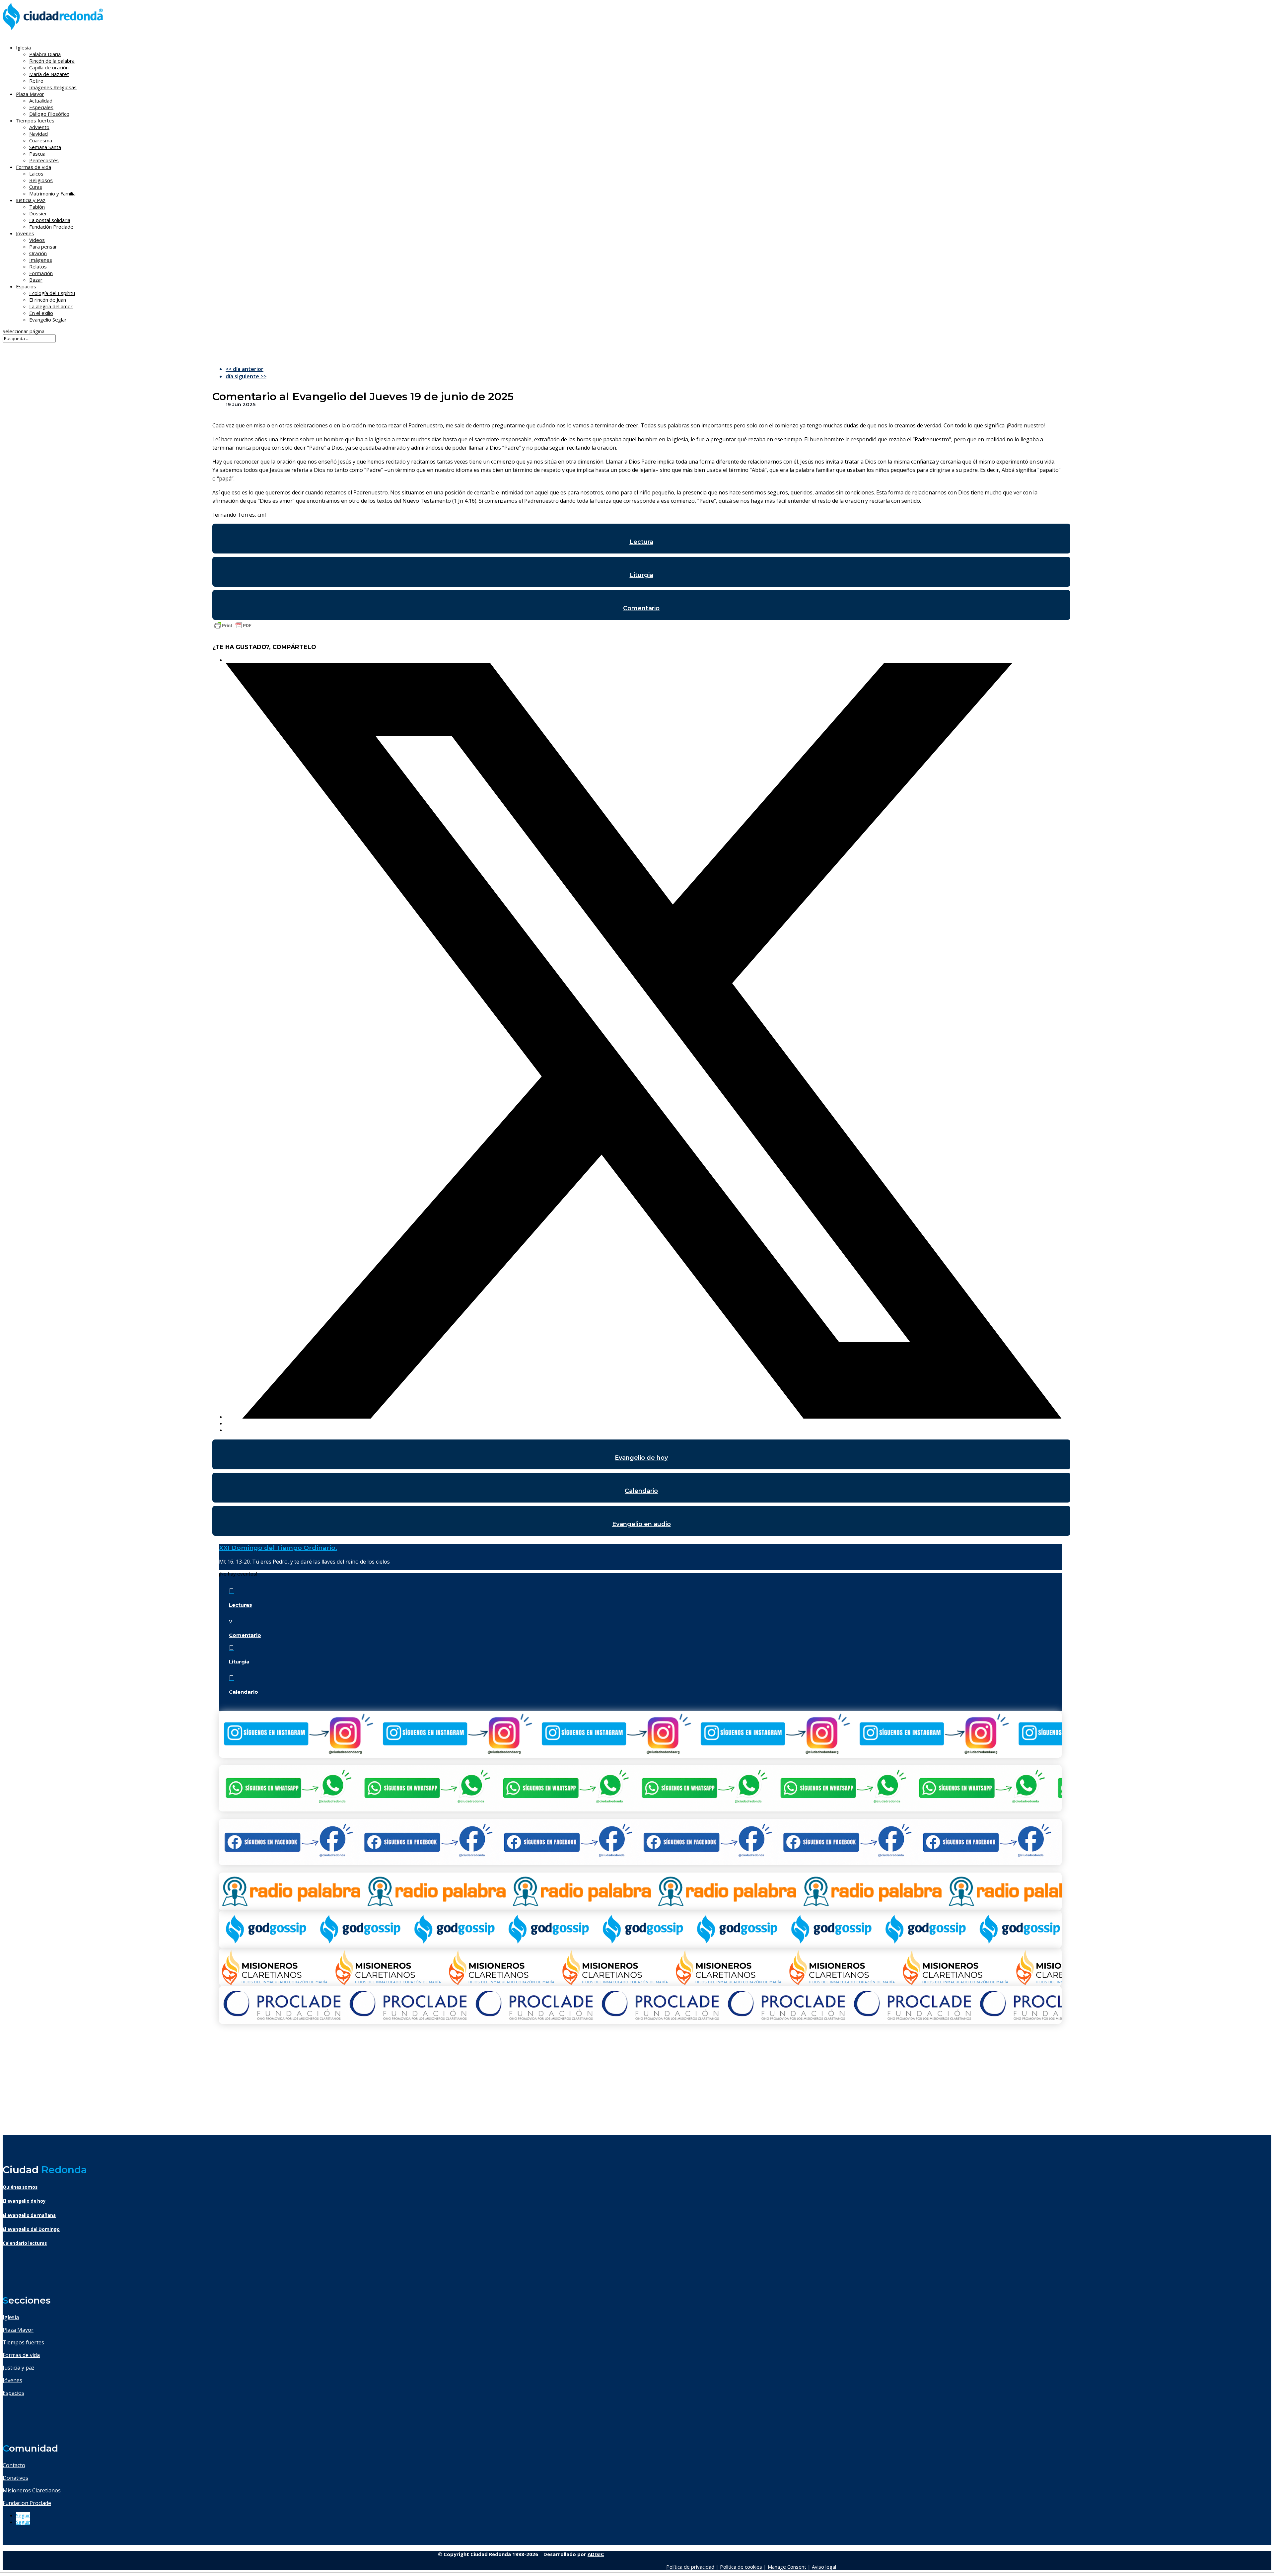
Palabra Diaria (45, 54)
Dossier (38, 213)
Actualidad (41, 101)
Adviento (39, 127)
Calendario (641, 1491)
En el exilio (41, 313)
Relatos (38, 266)
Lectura (641, 542)
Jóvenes (12, 2380)
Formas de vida (21, 2355)
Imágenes (41, 260)
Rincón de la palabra (52, 61)
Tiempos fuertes (23, 2342)
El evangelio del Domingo (31, 2229)
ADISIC (596, 2554)
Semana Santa (45, 147)
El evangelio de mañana (29, 2215)
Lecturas (241, 1605)
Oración (38, 253)
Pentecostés (44, 160)
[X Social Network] (644, 1417)
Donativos (15, 2478)
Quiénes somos (20, 2187)
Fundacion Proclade (27, 2503)
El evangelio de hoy (24, 2201)
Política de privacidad (690, 2567)
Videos (37, 240)
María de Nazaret (49, 74)
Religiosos (41, 180)
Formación (41, 273)
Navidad (38, 134)
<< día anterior (245, 369)
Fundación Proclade (51, 227)
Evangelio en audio (641, 1524)
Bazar (36, 280)
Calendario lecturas (25, 2243)
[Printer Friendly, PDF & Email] (233, 628)
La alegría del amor (51, 306)
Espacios (26, 286)
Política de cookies (741, 2567)
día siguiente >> (246, 376)
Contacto (14, 2465)
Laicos (36, 174)
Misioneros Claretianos (32, 2490)
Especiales (41, 107)
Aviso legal (824, 2567)
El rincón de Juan (48, 300)
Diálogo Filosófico (49, 114)
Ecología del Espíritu (52, 293)
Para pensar (43, 247)
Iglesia (11, 2317)
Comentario (641, 608)
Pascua (37, 154)
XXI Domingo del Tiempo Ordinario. (278, 1548)
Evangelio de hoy (641, 1458)
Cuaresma (41, 140)
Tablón (37, 207)
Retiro (36, 81)
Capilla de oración (49, 67)
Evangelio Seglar (48, 320)
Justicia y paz (19, 2368)
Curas (36, 187)
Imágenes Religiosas (53, 87)
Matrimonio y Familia (52, 193)
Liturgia (641, 575)
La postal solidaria (50, 220)
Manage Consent (787, 2567)
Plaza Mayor (18, 2330)
